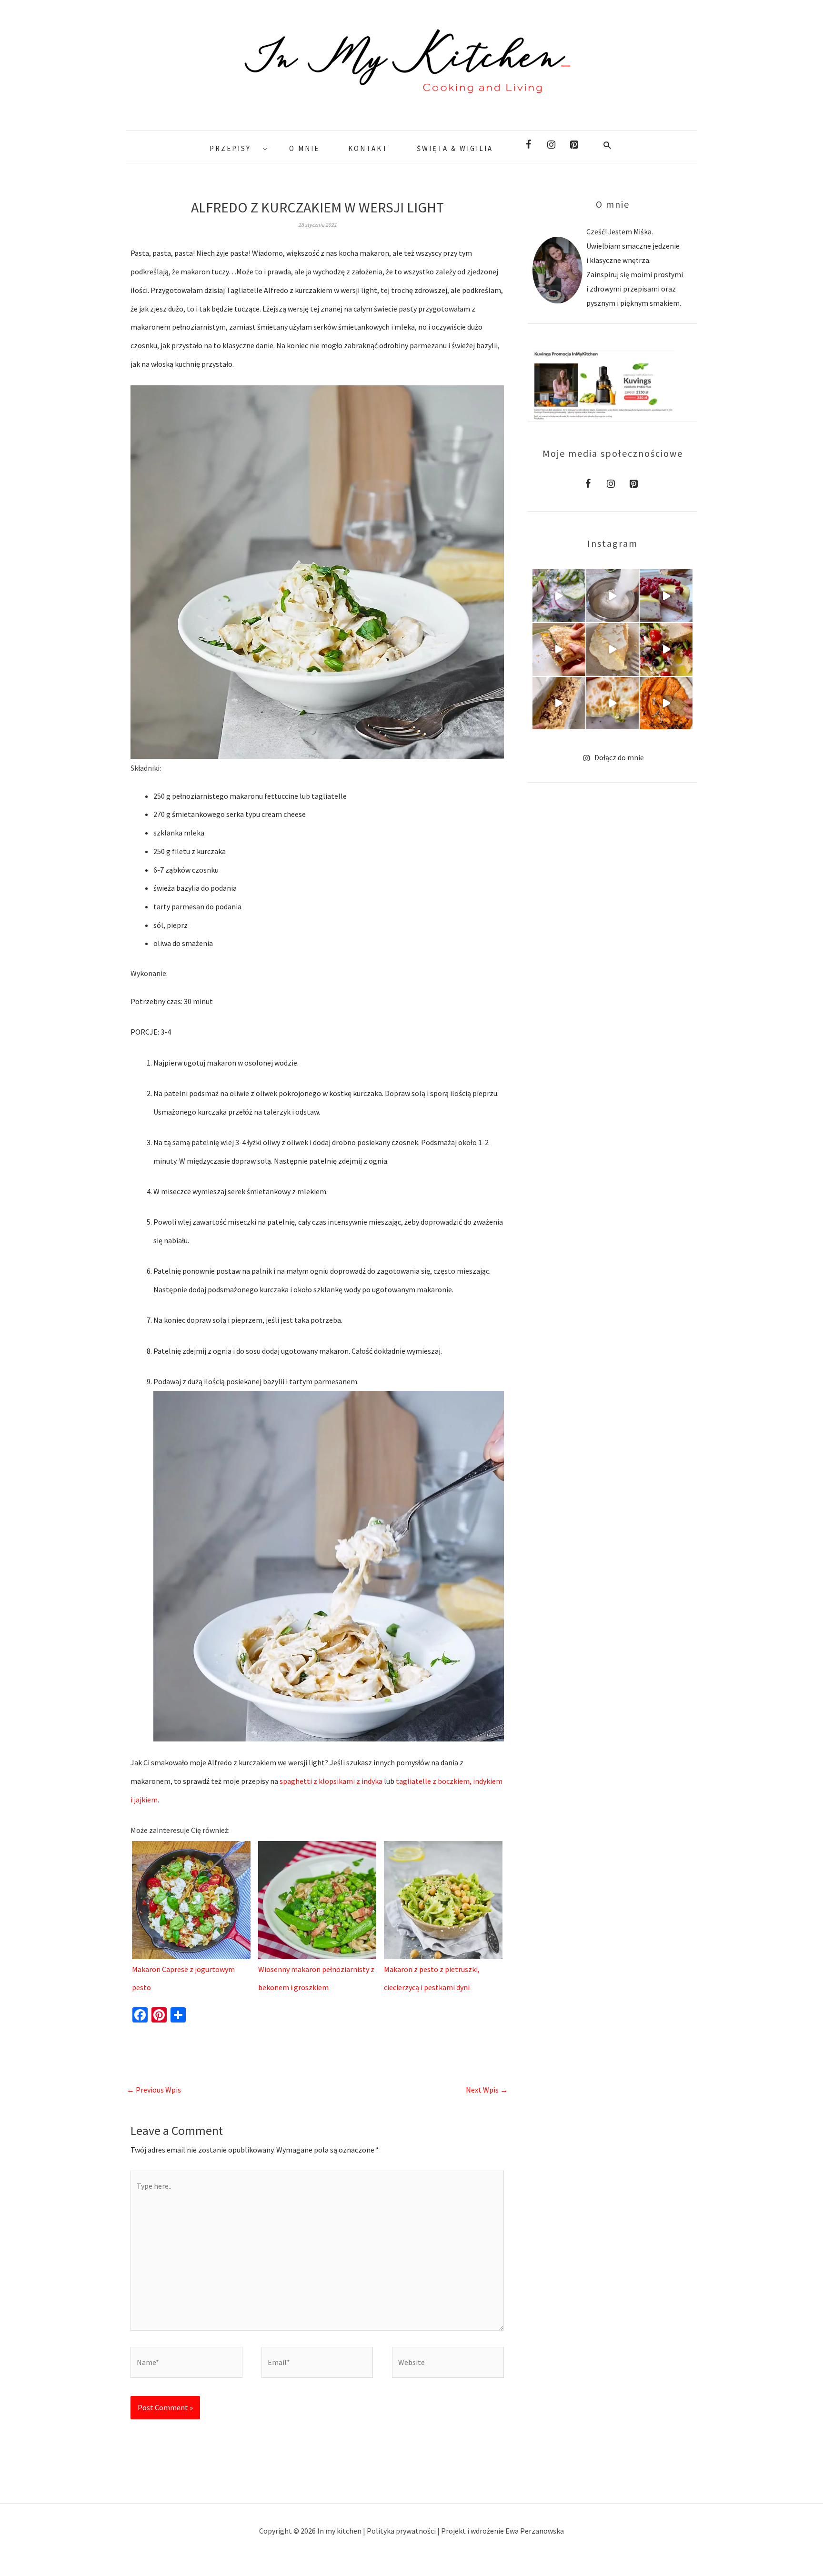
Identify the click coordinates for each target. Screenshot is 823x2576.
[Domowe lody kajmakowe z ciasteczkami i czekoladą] (559, 703)
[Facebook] (528, 145)
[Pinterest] (574, 145)
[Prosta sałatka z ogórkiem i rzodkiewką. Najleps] (559, 596)
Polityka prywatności (402, 2531)
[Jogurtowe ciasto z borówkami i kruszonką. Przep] (613, 596)
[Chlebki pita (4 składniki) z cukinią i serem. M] (613, 703)
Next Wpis (487, 2090)
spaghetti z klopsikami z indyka (331, 1781)
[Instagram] (551, 145)
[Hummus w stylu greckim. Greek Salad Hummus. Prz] (666, 649)
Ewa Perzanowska (535, 2531)
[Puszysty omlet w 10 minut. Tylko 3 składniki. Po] (613, 649)
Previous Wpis (154, 2090)
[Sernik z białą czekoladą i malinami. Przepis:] (666, 596)
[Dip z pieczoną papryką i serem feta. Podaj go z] (666, 703)
